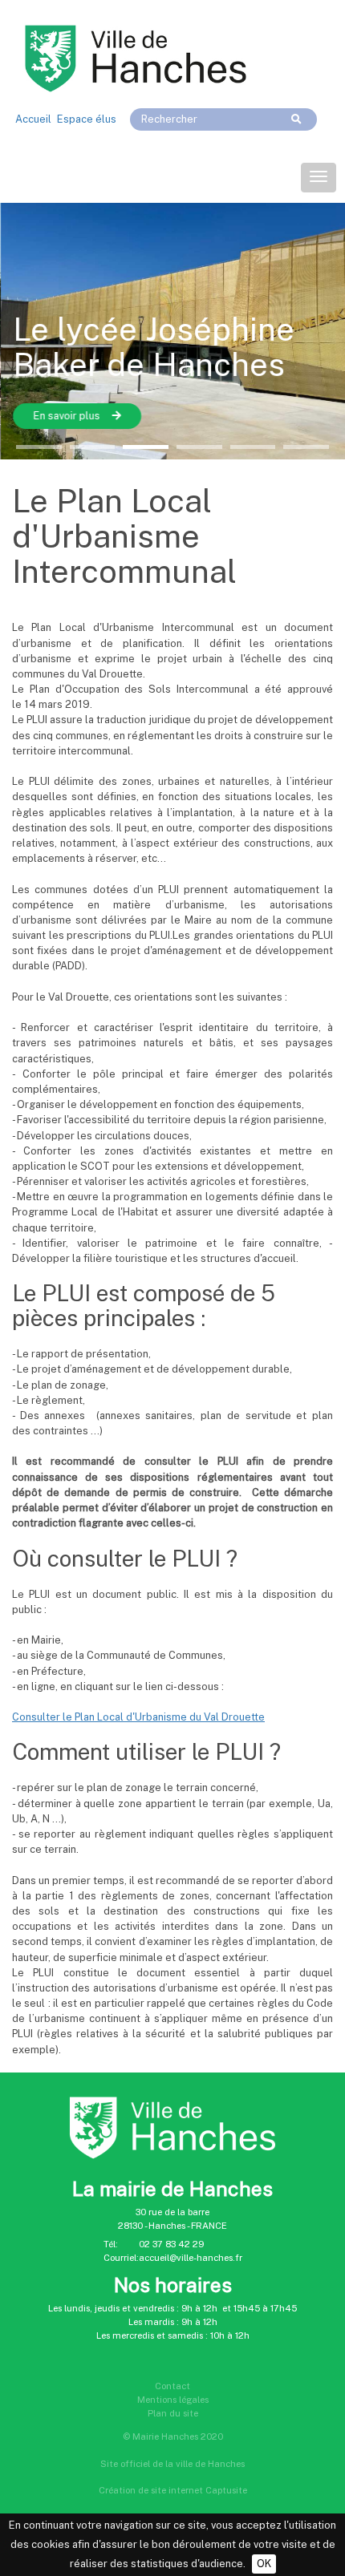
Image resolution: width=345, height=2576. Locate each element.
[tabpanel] (172, 331)
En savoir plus (66, 416)
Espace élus (87, 119)
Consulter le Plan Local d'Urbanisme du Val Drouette (138, 1717)
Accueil (33, 119)
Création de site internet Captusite (173, 2490)
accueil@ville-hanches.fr (191, 2258)
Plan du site (173, 2413)
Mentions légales (173, 2400)
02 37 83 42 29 (171, 2244)
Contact (172, 2386)
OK (264, 2564)
